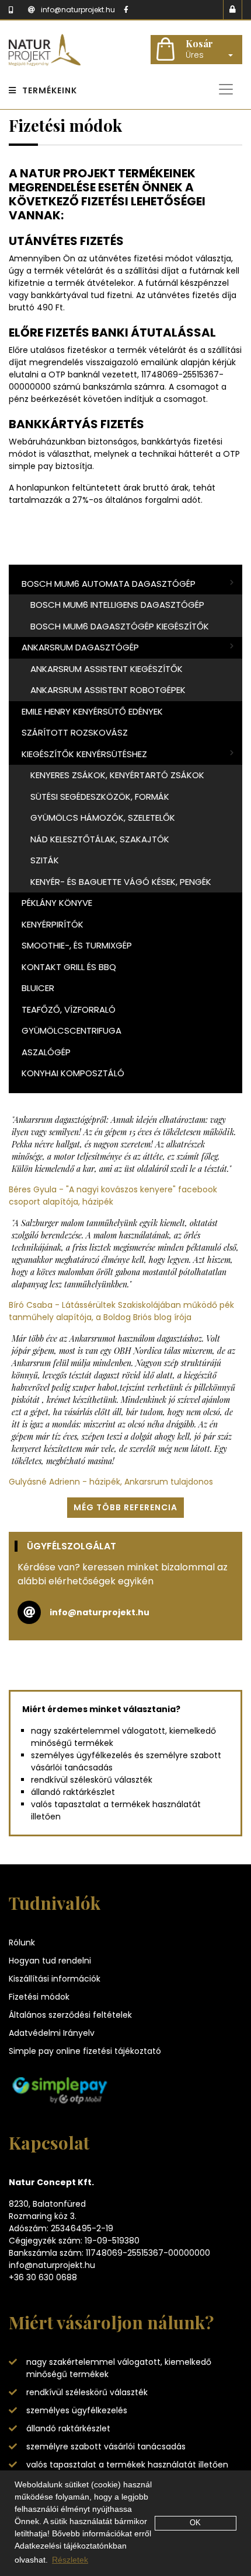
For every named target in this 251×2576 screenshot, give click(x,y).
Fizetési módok (39, 1997)
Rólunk (22, 1943)
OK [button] (195, 2523)
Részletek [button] (70, 2560)
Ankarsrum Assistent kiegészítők (107, 669)
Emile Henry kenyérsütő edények (92, 711)
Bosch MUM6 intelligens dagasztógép (117, 605)
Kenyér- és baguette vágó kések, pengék (121, 882)
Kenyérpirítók (53, 924)
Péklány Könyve (57, 903)
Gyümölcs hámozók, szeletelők (103, 818)
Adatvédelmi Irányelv (52, 2033)
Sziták (45, 860)
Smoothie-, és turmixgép (77, 945)
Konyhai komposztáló (73, 1073)
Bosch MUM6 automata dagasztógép (109, 584)
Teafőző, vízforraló (69, 1009)
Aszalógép (46, 1052)
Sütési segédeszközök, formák (100, 797)
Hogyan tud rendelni (50, 1961)
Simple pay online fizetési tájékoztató (85, 2051)
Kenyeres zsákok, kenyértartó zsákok (117, 775)
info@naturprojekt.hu (100, 1612)
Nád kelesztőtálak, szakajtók (100, 839)
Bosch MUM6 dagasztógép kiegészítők (120, 626)
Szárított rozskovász (75, 732)
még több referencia (125, 1507)
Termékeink (50, 90)
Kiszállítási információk (55, 1979)
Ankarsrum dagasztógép (80, 647)
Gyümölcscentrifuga (72, 1030)
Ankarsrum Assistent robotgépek (108, 690)
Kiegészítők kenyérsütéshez (84, 754)
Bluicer (38, 988)
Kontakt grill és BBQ (69, 967)
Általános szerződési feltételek (70, 2015)
